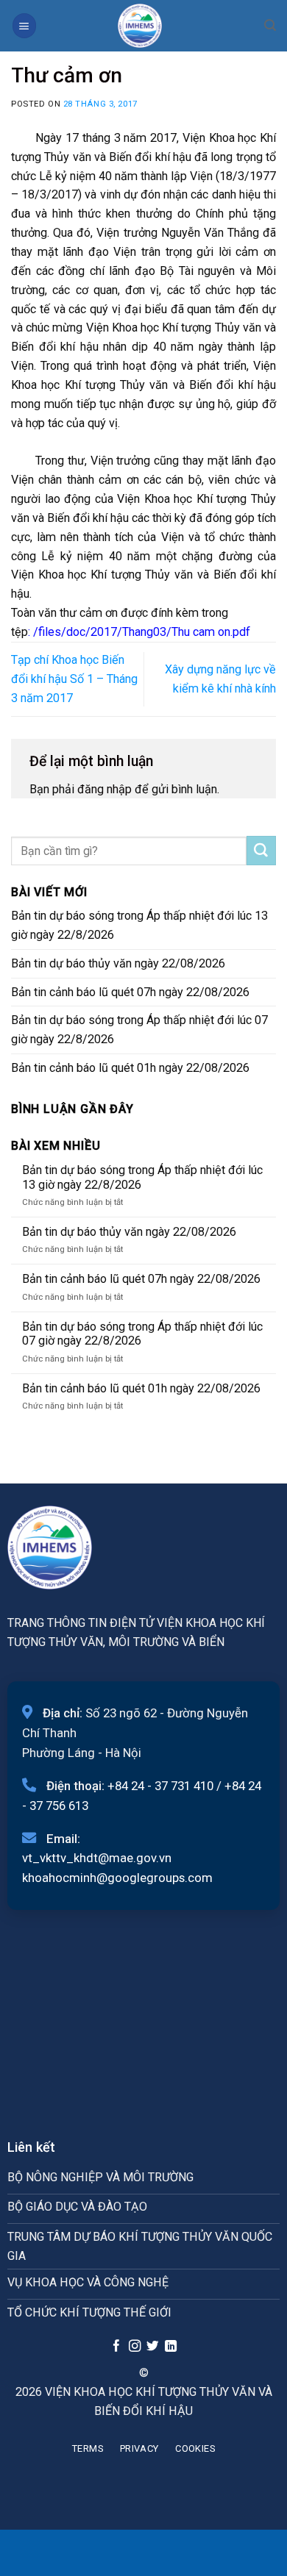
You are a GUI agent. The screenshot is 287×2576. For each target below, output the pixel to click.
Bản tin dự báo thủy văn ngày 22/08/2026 (118, 963)
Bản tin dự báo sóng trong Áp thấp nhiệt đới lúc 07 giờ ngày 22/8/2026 (139, 1030)
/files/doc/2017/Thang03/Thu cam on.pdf (142, 632)
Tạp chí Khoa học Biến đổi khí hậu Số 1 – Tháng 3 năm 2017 (74, 679)
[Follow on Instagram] (134, 2347)
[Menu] (24, 25)
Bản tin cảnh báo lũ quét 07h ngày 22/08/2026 (130, 992)
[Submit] (261, 851)
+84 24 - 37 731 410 (160, 1786)
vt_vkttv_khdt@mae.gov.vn (97, 1858)
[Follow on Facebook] (116, 2347)
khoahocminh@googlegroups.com (117, 1878)
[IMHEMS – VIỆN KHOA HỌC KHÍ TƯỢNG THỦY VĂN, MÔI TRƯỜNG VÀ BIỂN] (140, 26)
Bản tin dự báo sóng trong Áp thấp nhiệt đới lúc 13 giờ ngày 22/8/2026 (139, 925)
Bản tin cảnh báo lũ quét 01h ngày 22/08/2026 (130, 1068)
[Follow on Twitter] (152, 2347)
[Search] (270, 25)
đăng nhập (104, 789)
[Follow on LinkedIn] (171, 2347)
